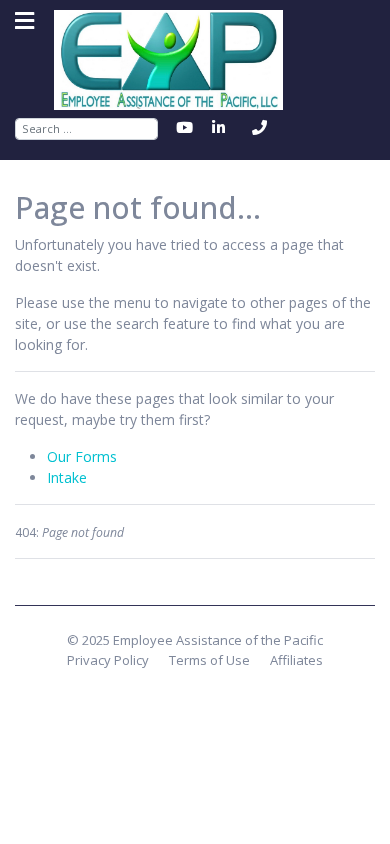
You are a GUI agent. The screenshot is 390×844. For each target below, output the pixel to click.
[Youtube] (187, 127)
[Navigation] (24, 21)
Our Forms (82, 456)
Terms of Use (209, 660)
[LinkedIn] (221, 127)
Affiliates (296, 660)
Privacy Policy (108, 660)
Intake (67, 477)
